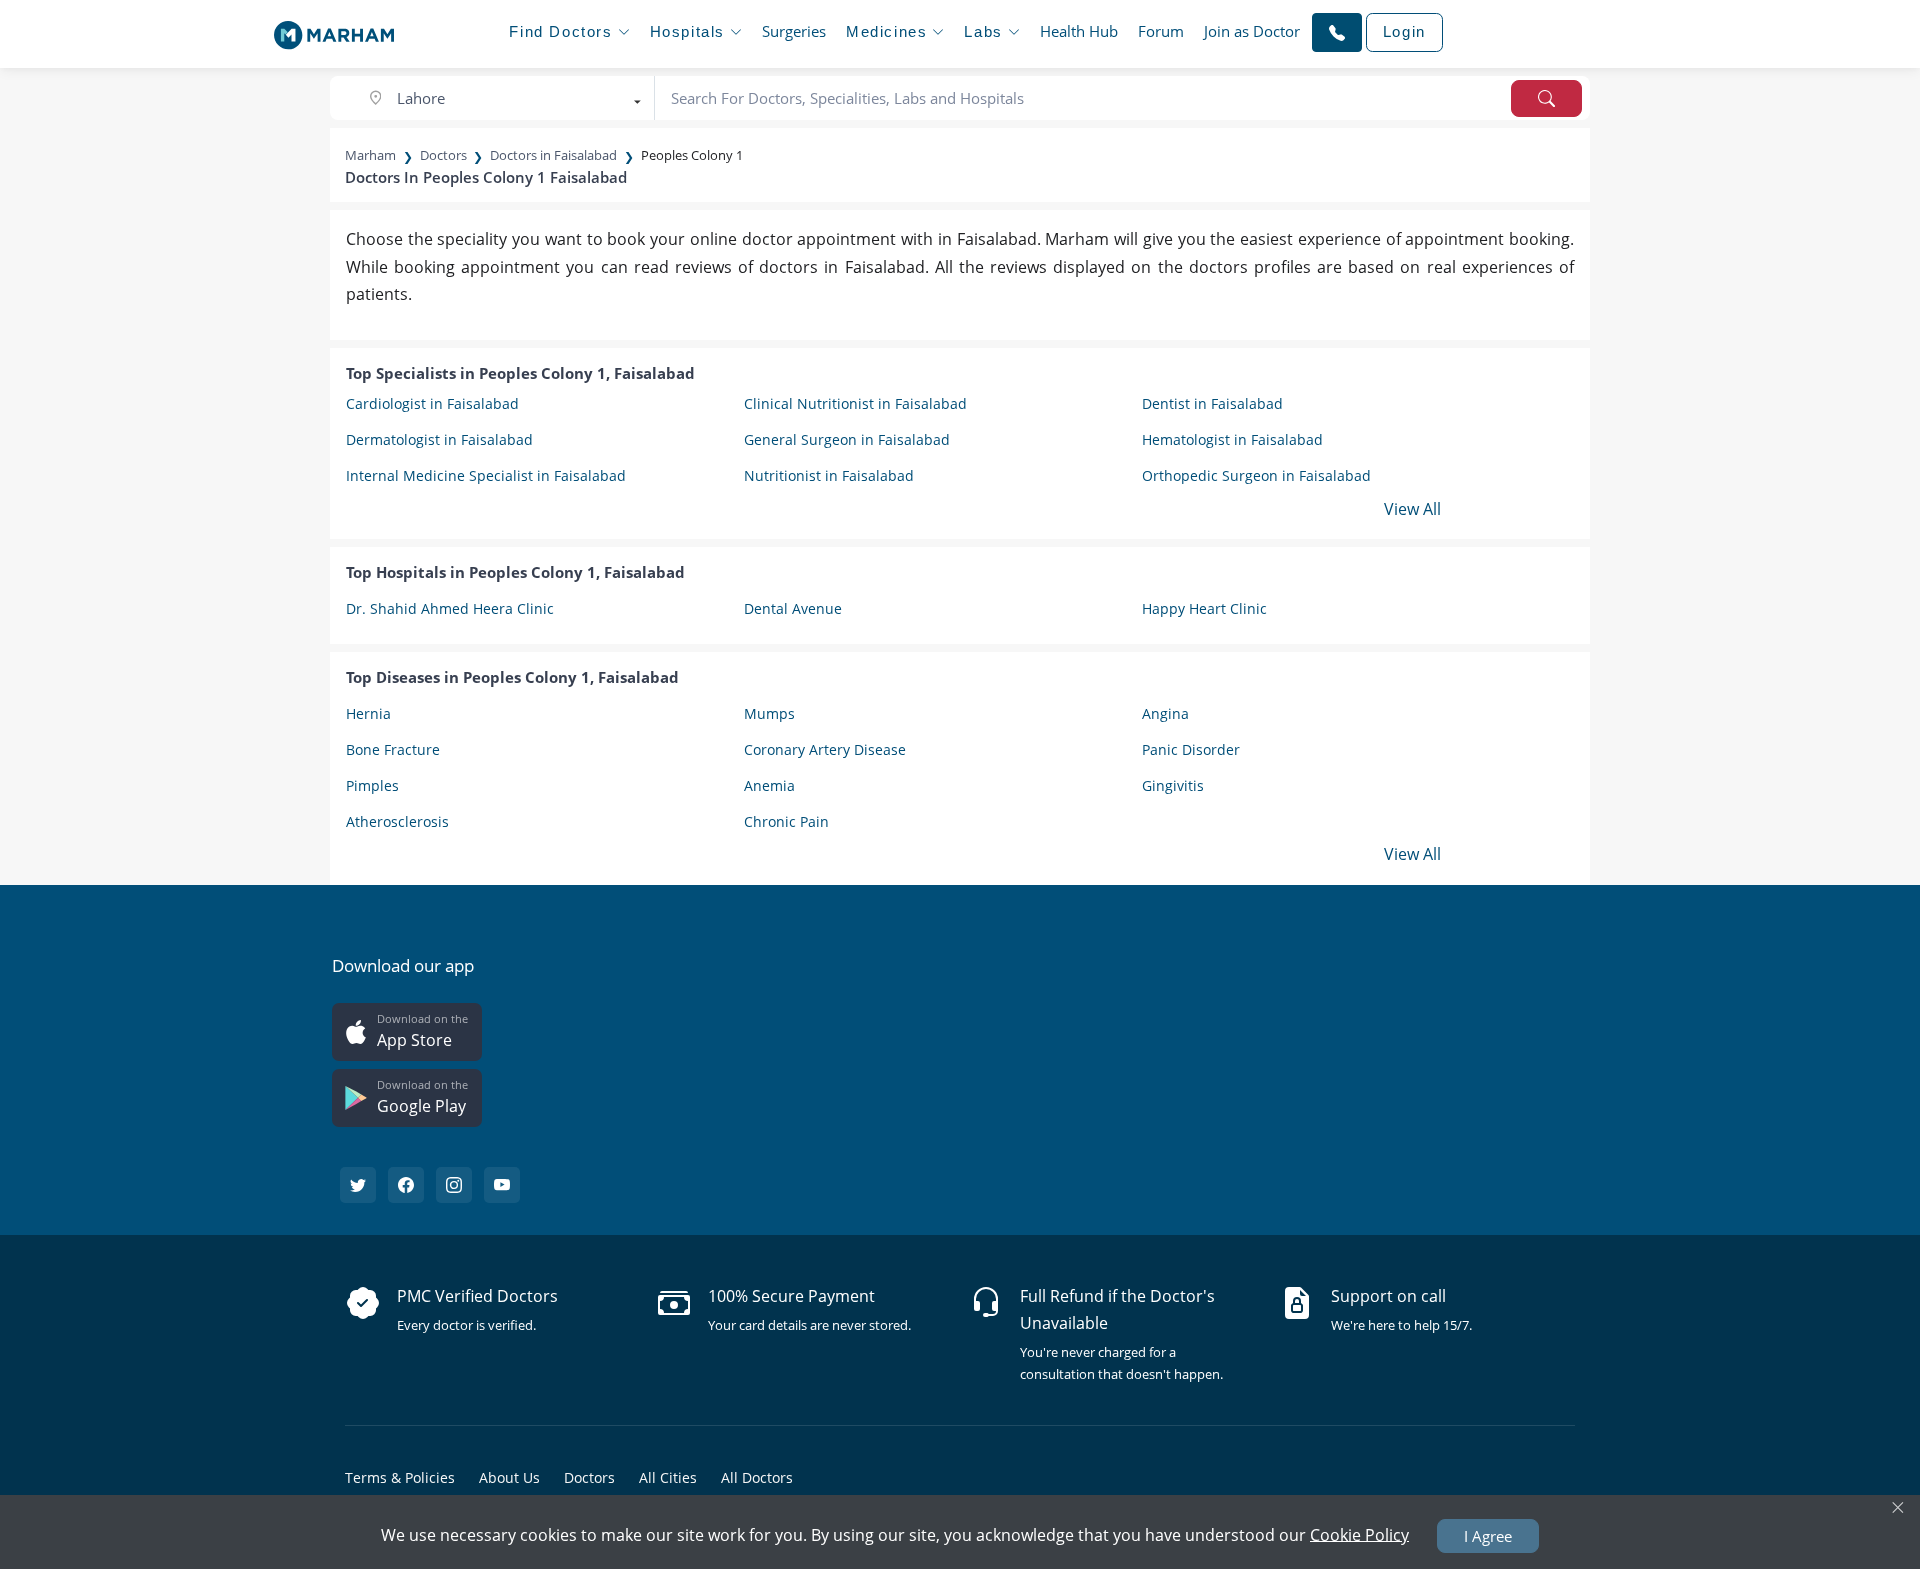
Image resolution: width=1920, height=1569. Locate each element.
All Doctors (757, 1477)
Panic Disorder (1191, 749)
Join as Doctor (1252, 31)
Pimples (372, 785)
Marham (370, 155)
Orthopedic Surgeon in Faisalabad (1256, 475)
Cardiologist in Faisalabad (432, 403)
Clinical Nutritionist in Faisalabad (855, 403)
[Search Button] (1546, 98)
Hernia (368, 713)
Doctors (443, 155)
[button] (1337, 32)
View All (1412, 509)
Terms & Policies (400, 1477)
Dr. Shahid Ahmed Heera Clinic (450, 608)
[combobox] (507, 98)
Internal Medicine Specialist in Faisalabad (486, 475)
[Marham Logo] (334, 29)
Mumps (769, 713)
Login (1404, 31)
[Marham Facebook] (406, 1185)
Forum (1161, 31)
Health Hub (1079, 31)
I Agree (1488, 1536)
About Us (509, 1477)
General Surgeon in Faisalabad (847, 439)
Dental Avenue (793, 608)
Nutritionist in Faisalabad (829, 475)
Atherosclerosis (397, 821)
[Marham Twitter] (358, 1185)
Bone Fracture (393, 749)
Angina (1165, 713)
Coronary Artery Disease (825, 749)
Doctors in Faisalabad (553, 155)
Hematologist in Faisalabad (1232, 439)
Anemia (769, 785)
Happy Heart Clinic (1204, 608)
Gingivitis (1173, 785)
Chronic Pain (786, 821)
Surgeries (794, 31)
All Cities (668, 1477)
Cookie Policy (1359, 1534)
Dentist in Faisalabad (1212, 403)
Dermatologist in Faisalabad (439, 439)
